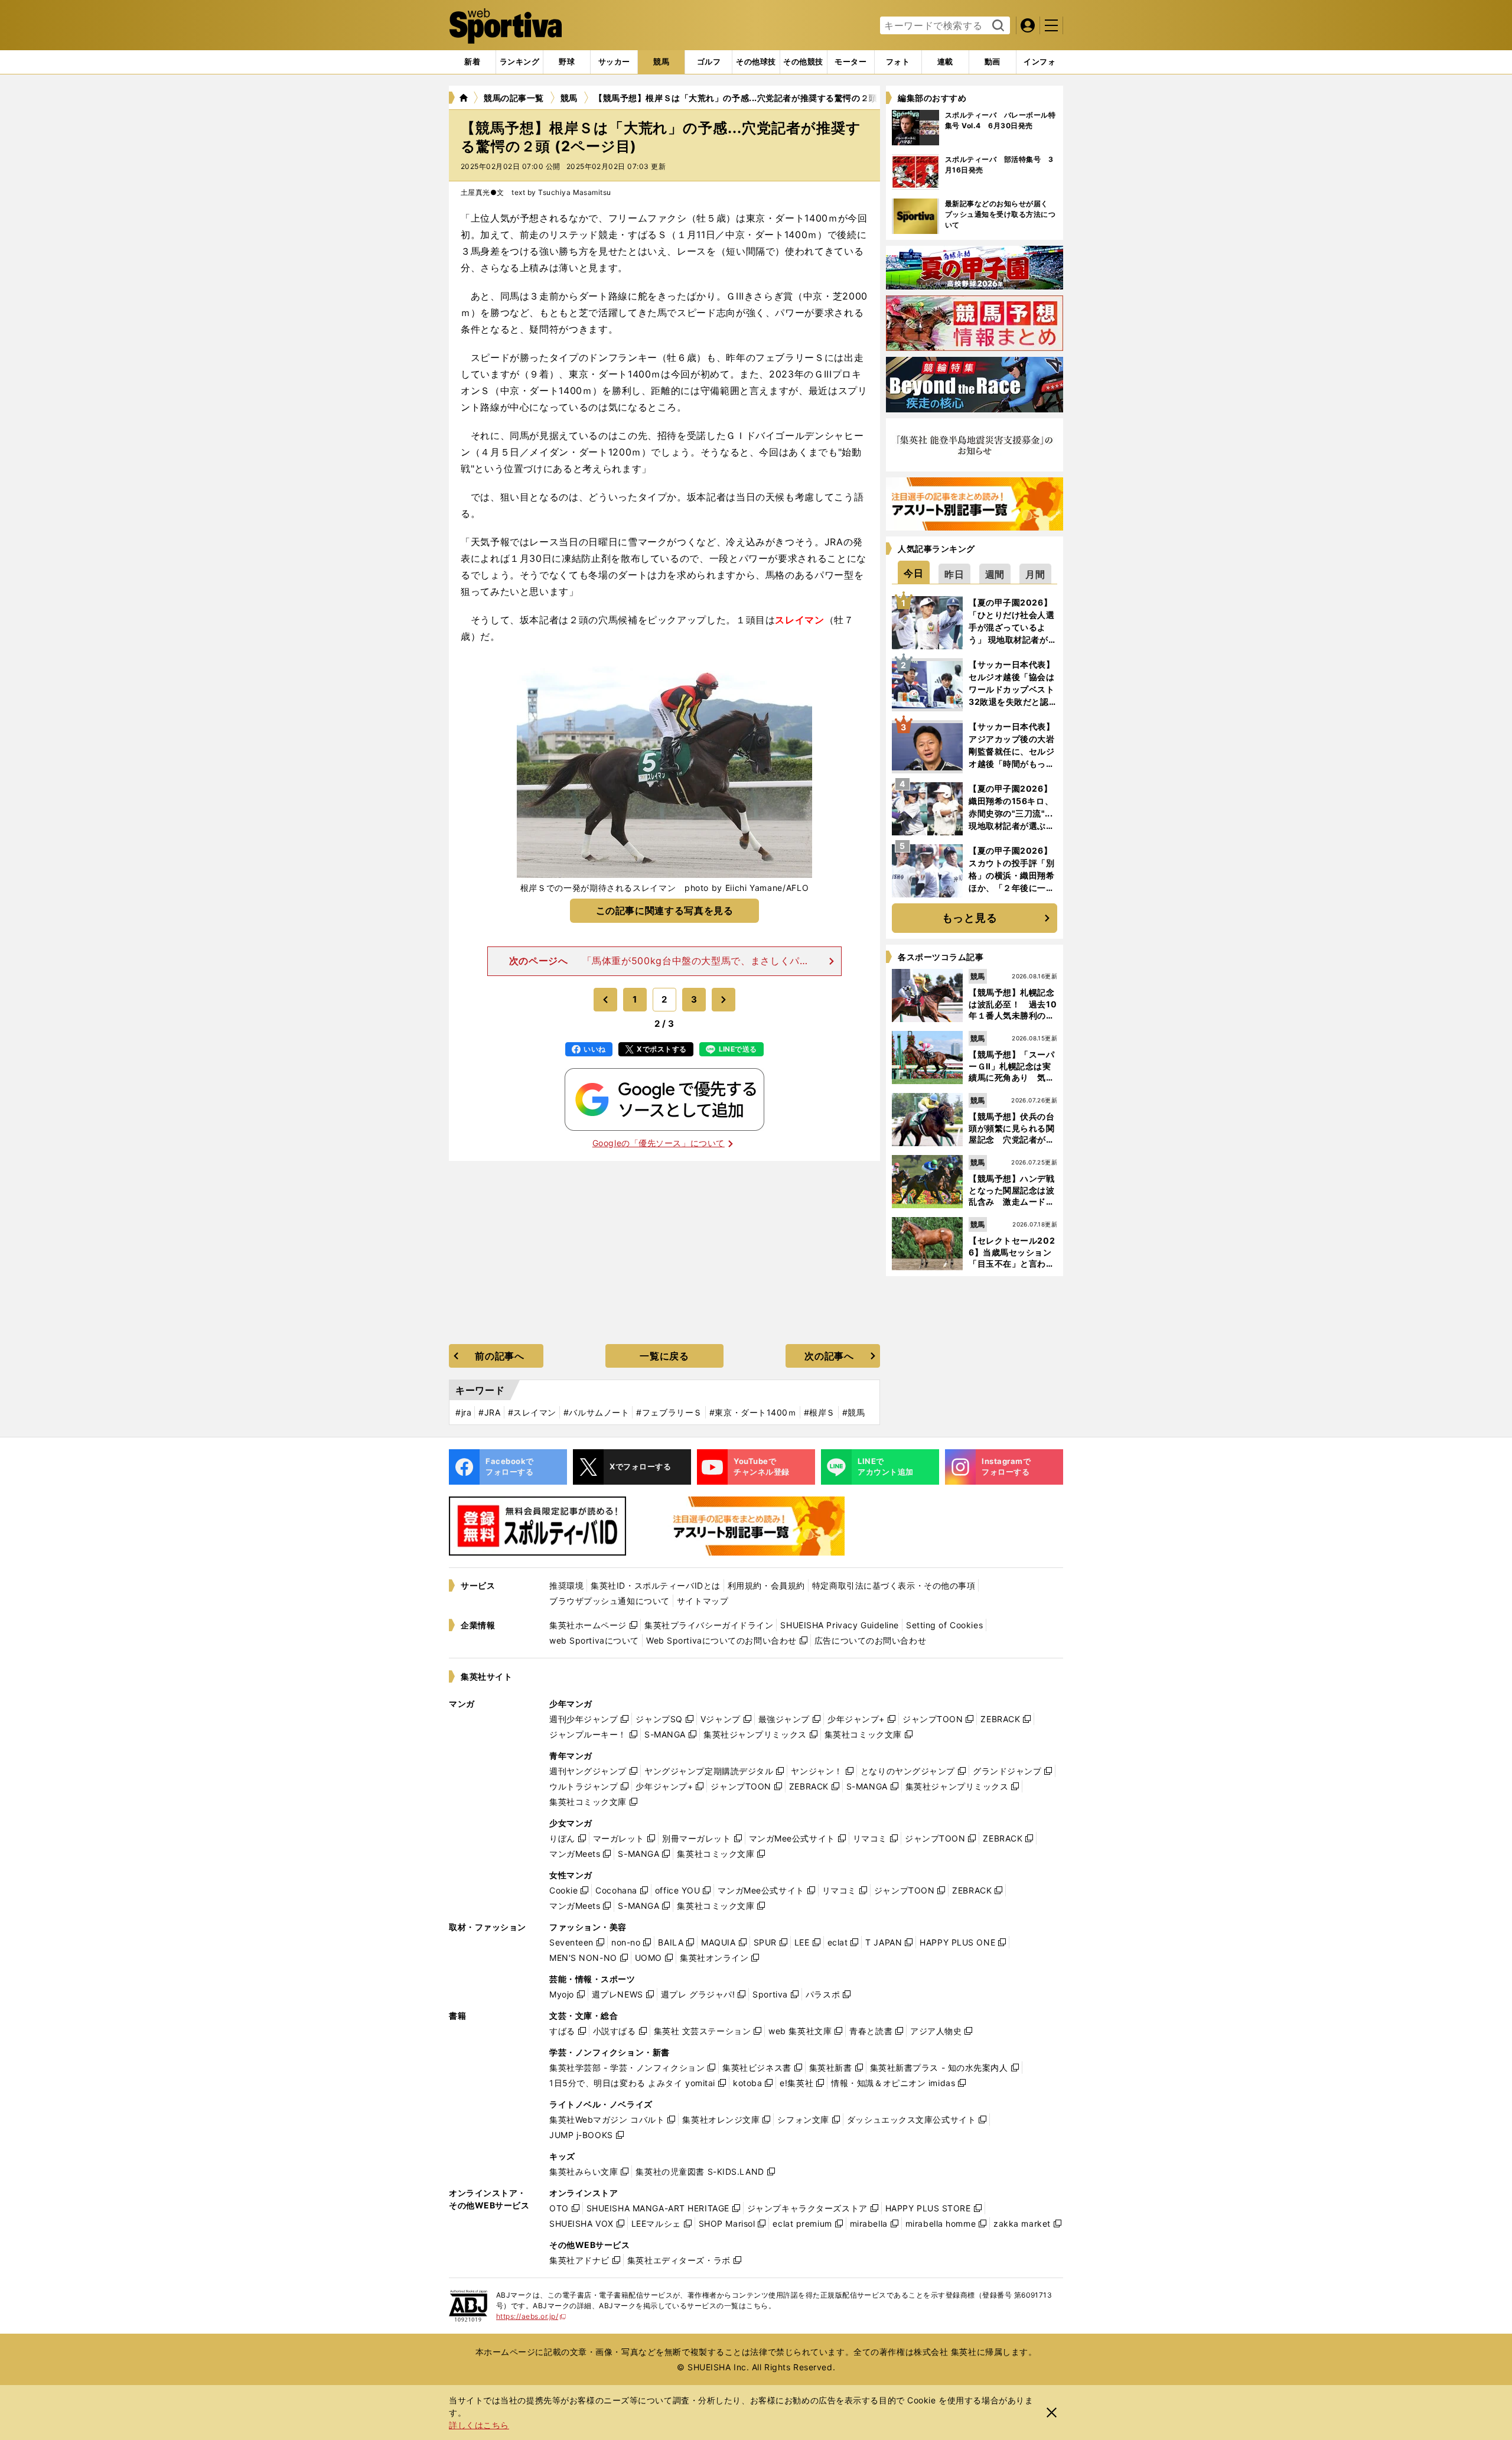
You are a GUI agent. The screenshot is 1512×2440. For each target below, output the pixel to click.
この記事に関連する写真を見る (665, 910)
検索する (997, 26)
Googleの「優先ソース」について (659, 1143)
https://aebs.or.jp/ (531, 2316)
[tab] (567, 62)
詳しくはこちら (479, 2425)
